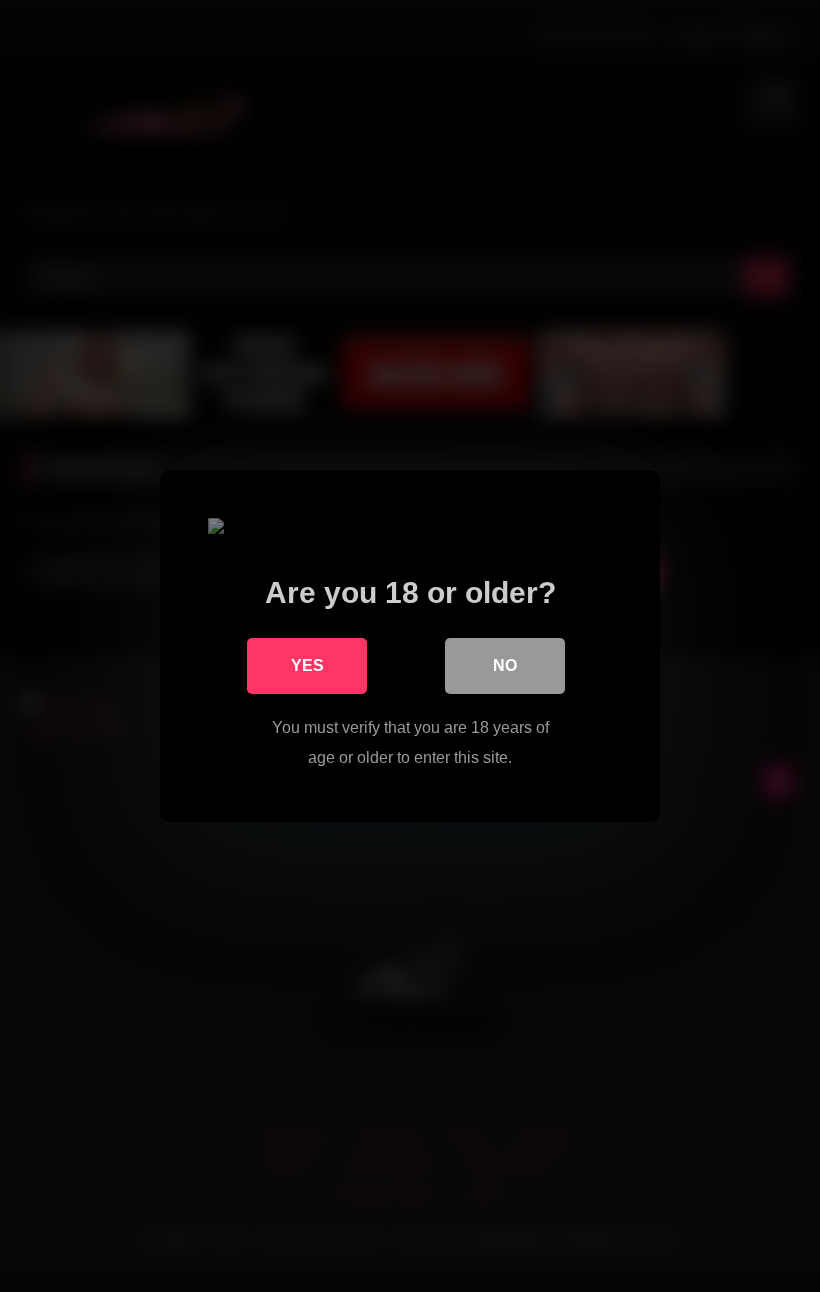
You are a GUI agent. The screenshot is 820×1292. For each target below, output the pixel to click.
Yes (307, 665)
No (505, 665)
